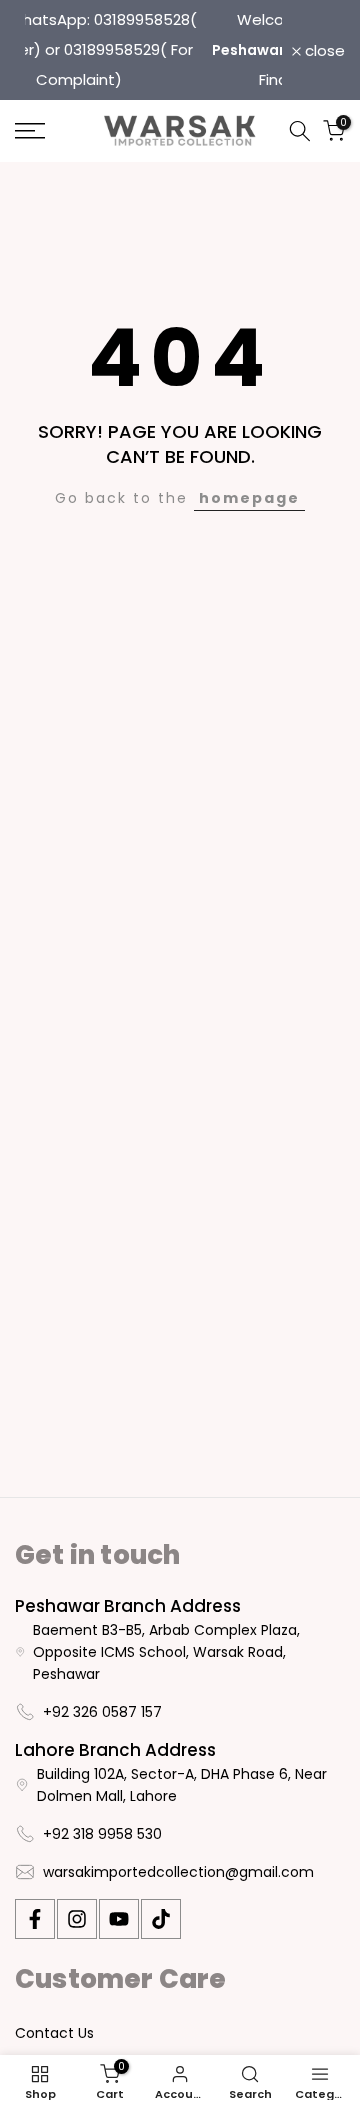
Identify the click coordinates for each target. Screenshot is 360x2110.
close (323, 50)
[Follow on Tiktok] (161, 1919)
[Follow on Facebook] (35, 1919)
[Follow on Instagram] (77, 1919)
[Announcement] (189, 50)
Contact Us (54, 2033)
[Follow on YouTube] (119, 1919)
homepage (249, 498)
